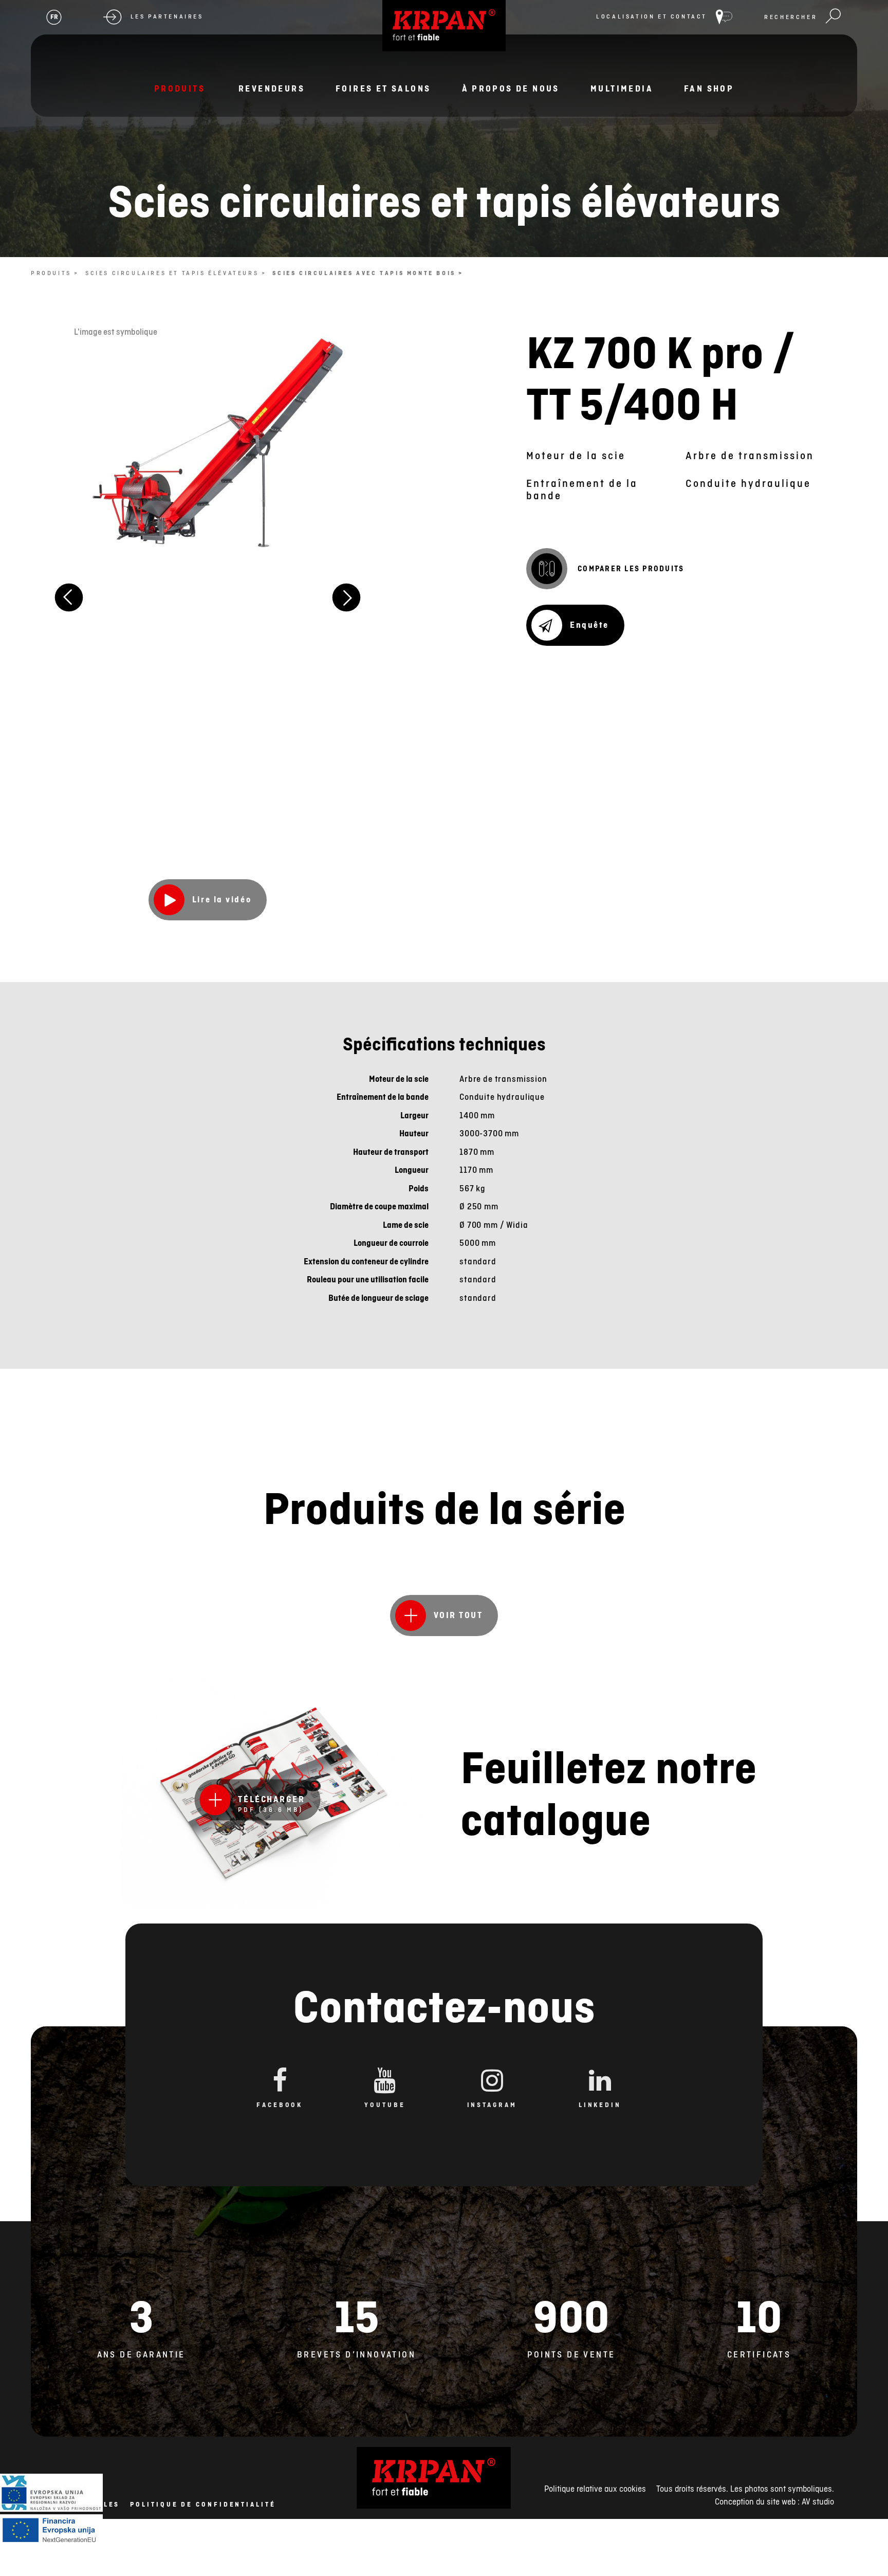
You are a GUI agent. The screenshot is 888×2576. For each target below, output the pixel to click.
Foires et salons (383, 88)
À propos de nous (511, 88)
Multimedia (622, 88)
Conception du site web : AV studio (774, 2501)
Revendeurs (272, 88)
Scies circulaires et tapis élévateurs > (176, 273)
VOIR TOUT (458, 1615)
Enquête (589, 625)
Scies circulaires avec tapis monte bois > (368, 273)
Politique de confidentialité (203, 2505)
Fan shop (709, 88)
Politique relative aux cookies (595, 2489)
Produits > (55, 273)
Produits (180, 88)
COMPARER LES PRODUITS (631, 569)
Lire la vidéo (222, 899)
